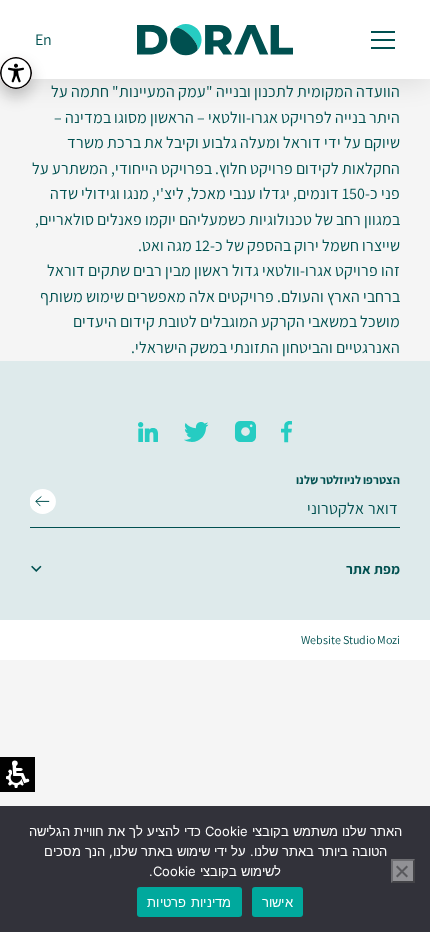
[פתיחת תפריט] (380, 40)
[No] (403, 871)
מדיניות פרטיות (189, 902)
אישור (277, 902)
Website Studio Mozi (350, 639)
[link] (286, 432)
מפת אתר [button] (373, 569)
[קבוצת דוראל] (215, 40)
